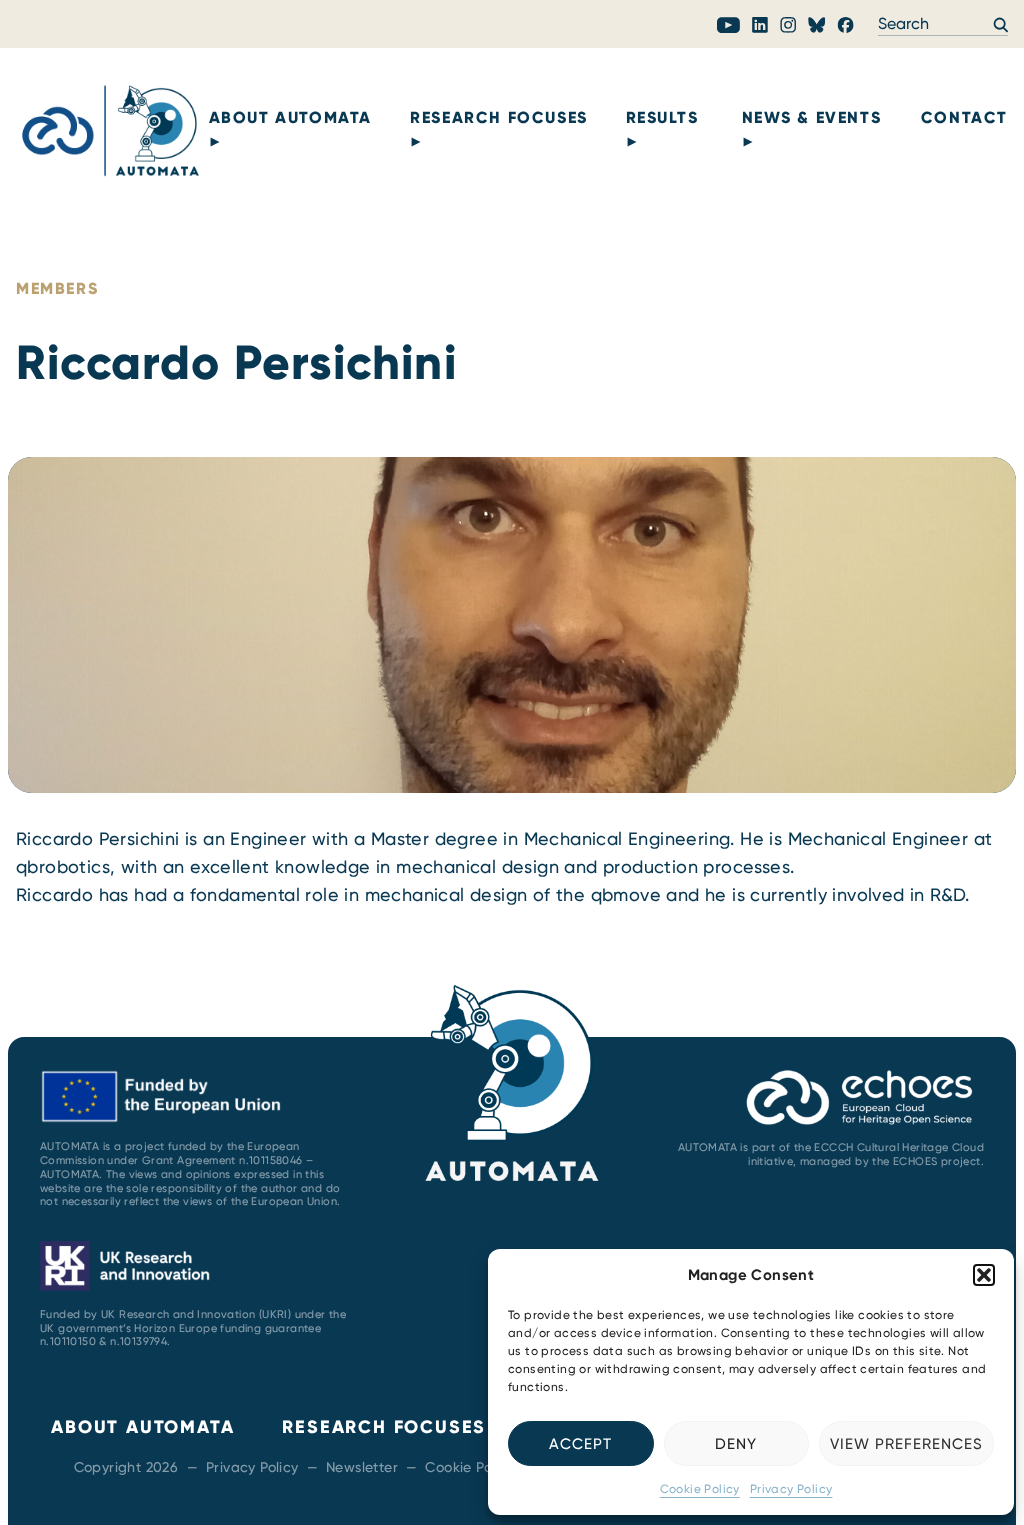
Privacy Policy (791, 1489)
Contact (964, 117)
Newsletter (362, 1467)
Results (662, 117)
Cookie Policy (700, 1489)
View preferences (906, 1444)
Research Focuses (499, 117)
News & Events (812, 117)
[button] (984, 1275)
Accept (580, 1444)
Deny (736, 1444)
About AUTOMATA (290, 117)
